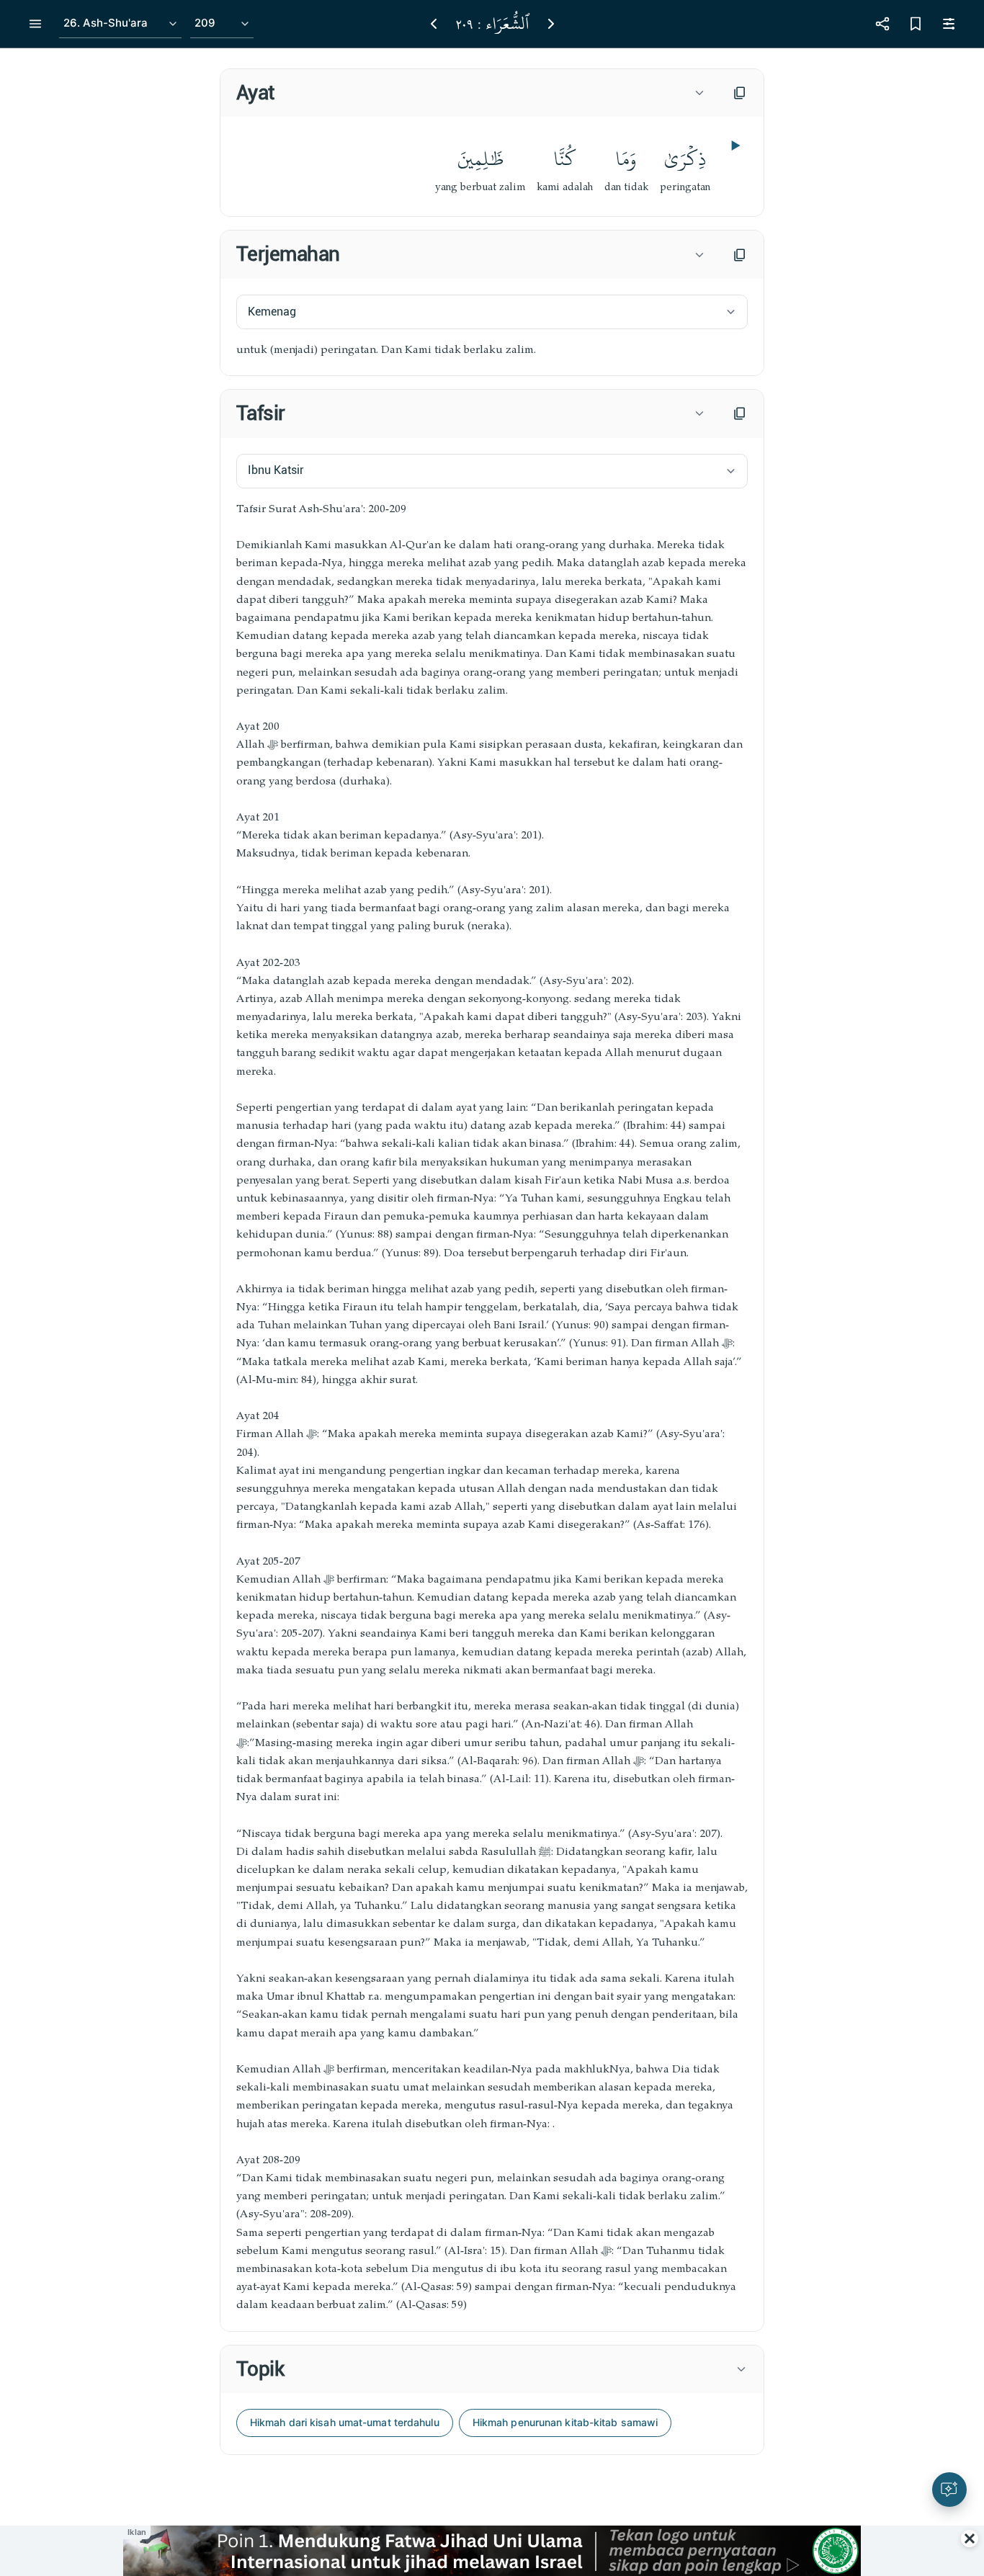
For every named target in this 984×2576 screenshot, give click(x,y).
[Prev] (434, 24)
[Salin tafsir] (740, 413)
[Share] (882, 24)
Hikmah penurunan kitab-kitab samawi (565, 2422)
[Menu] (35, 24)
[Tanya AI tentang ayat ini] (949, 2490)
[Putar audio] (734, 146)
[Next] (551, 24)
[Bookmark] (916, 24)
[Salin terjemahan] (740, 255)
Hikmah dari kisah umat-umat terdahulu (345, 2422)
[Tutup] (970, 2539)
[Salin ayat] (740, 93)
